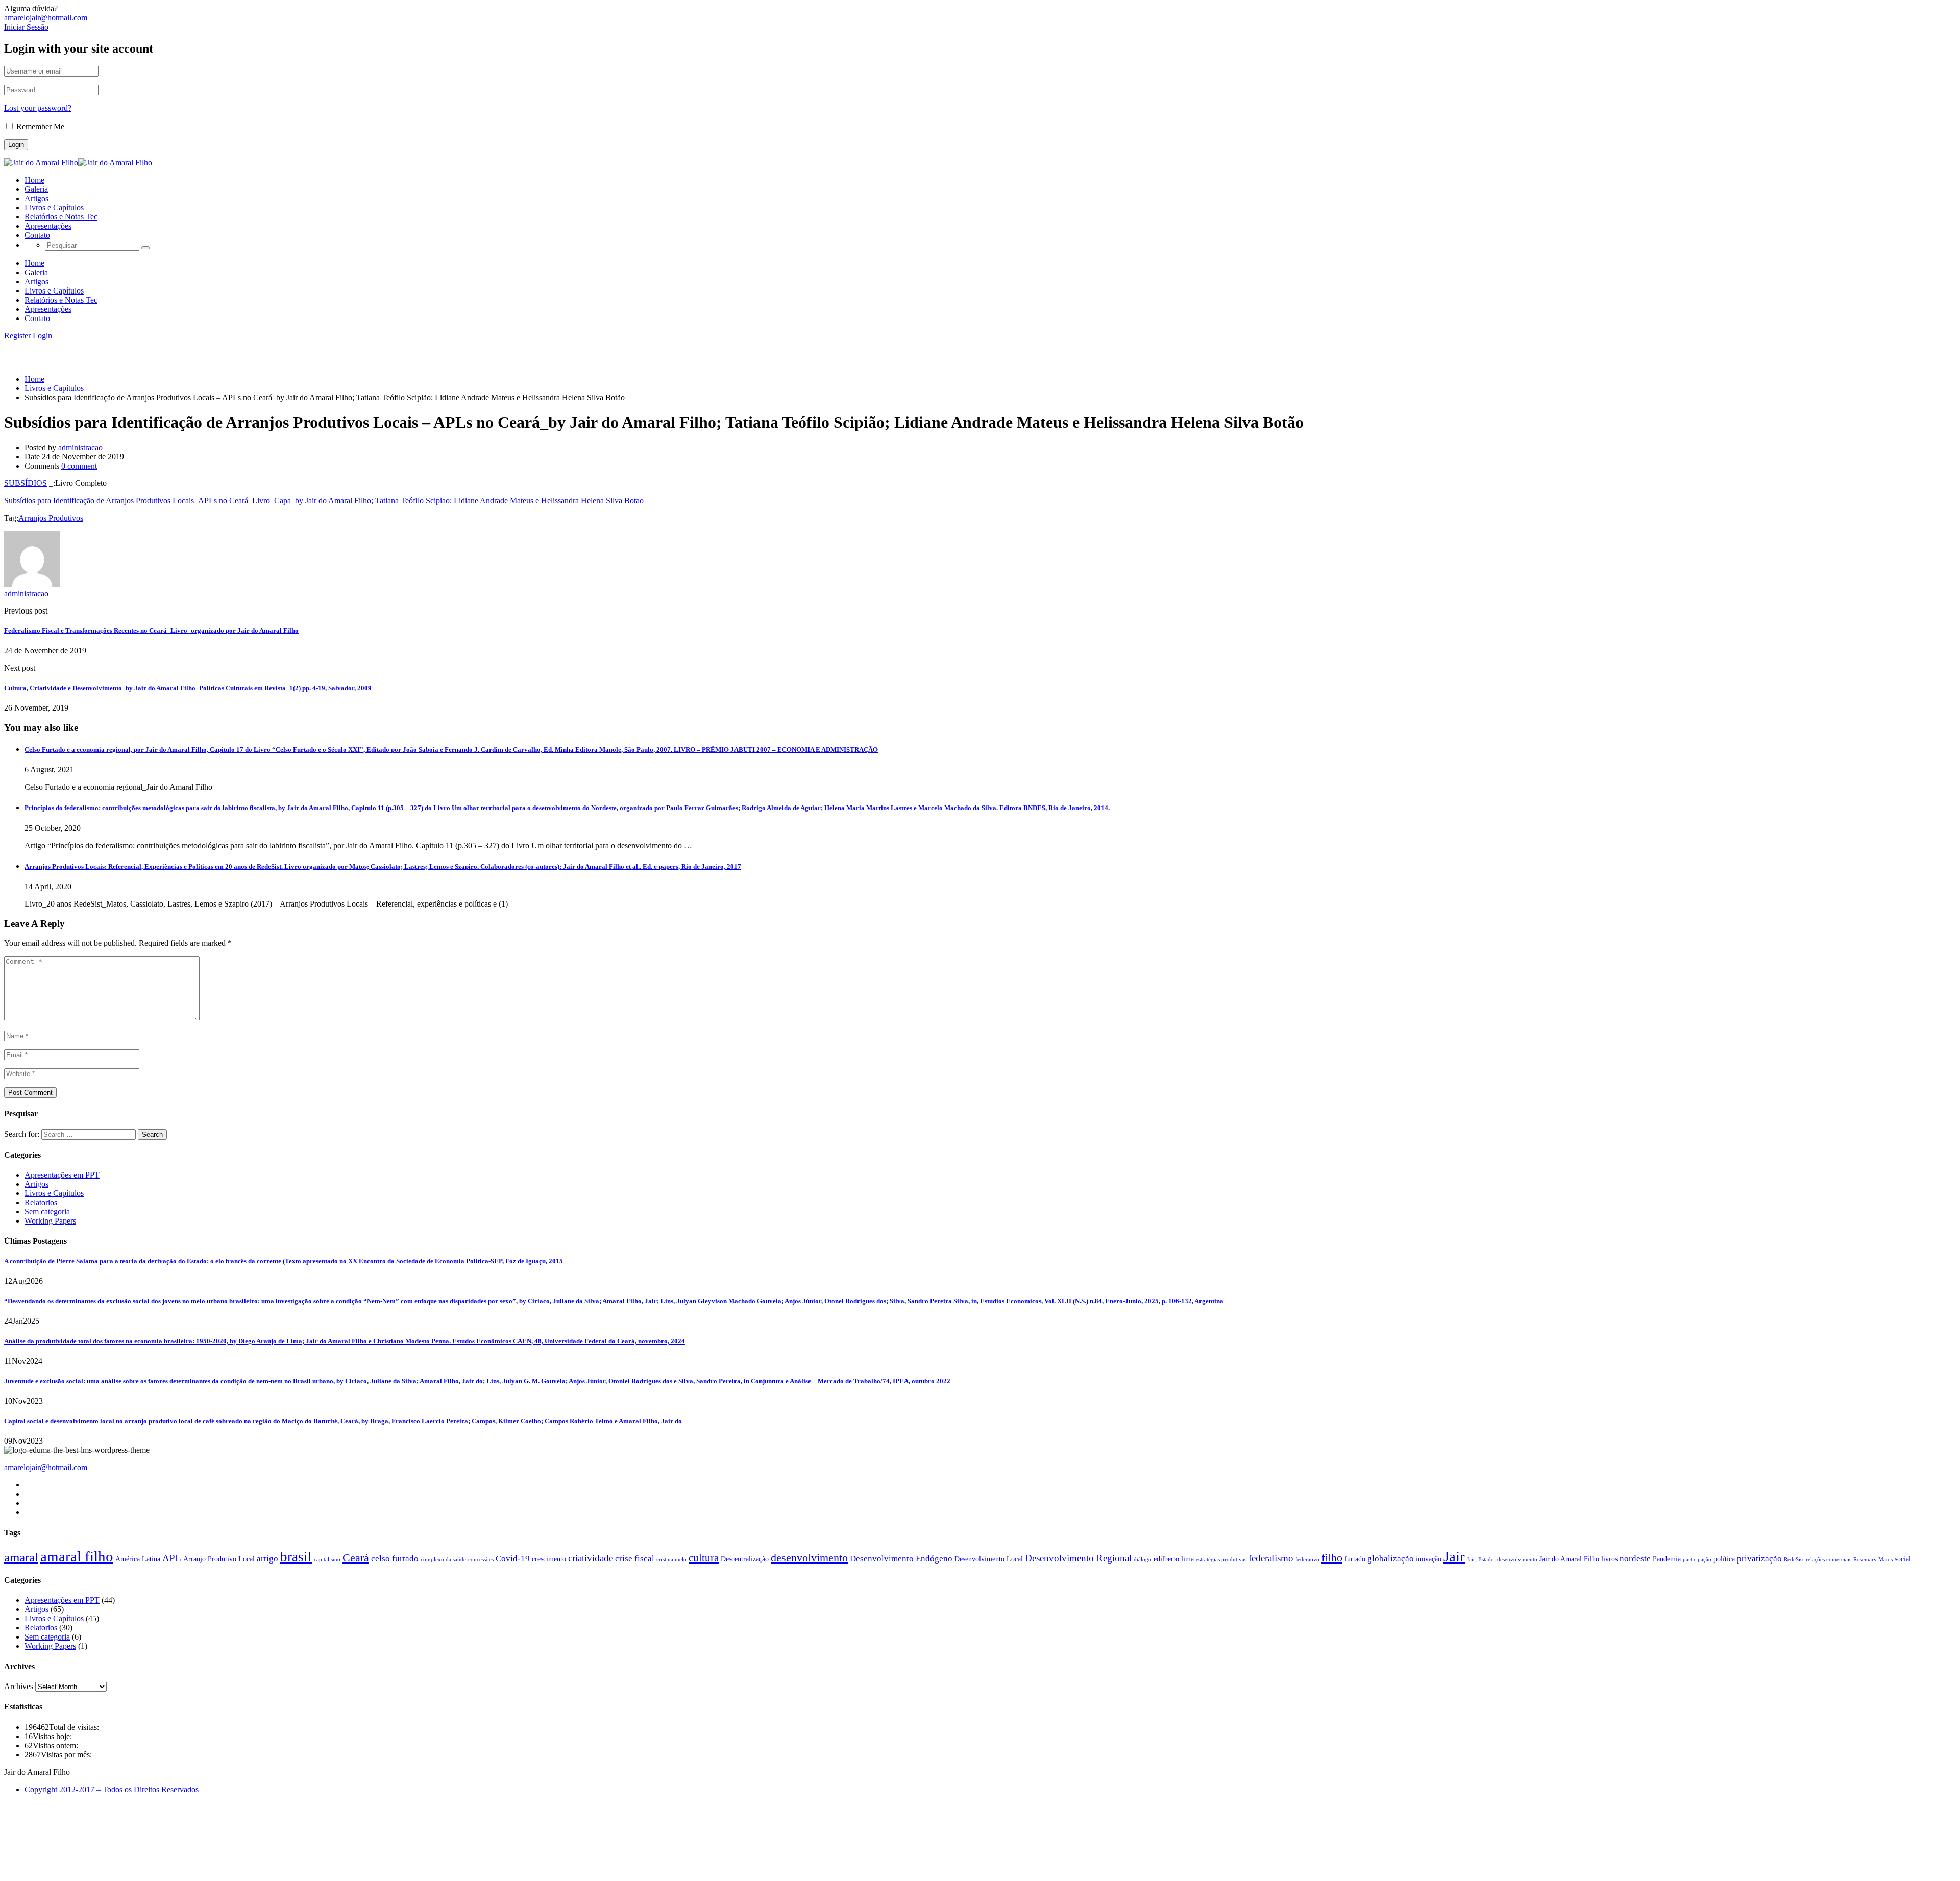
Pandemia (1667, 1559)
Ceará (356, 1558)
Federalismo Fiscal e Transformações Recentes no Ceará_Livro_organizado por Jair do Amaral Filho (151, 631)
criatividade (591, 1558)
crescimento (549, 1559)
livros (1609, 1559)
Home (34, 180)
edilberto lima (1174, 1559)
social (1903, 1559)
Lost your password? (38, 108)
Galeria (36, 189)
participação (1697, 1560)
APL (172, 1558)
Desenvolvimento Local (989, 1559)
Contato (37, 235)
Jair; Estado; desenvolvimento (1502, 1560)
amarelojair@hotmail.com (46, 18)
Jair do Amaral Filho (1569, 1559)
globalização (1391, 1559)
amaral (21, 1557)
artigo (267, 1559)
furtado (1355, 1559)
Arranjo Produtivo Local (219, 1559)
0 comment (79, 466)
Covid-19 (513, 1559)
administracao (80, 447)
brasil (296, 1557)
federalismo (1271, 1558)
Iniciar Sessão (26, 27)
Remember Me (39, 126)
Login (42, 336)
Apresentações (48, 226)
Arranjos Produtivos (51, 518)
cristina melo (671, 1560)
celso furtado (395, 1559)
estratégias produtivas (1221, 1560)
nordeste (1635, 1559)
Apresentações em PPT (62, 1175)
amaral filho (77, 1556)
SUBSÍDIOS (26, 483)
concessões (481, 1560)
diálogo (1143, 1560)
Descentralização (745, 1559)
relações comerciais (1829, 1560)
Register (17, 336)
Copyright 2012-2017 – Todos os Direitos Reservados (112, 1789)
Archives (19, 1686)
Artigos (36, 198)
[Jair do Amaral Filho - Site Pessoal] (41, 163)
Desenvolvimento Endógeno (901, 1559)
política (1724, 1559)
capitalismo (327, 1560)
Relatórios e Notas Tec (61, 217)
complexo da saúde (443, 1560)
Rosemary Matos (1873, 1560)
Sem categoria (47, 1212)
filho (1332, 1558)
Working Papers (50, 1221)
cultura (704, 1558)
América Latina (138, 1559)
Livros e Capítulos (54, 207)
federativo (1307, 1560)
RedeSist (1794, 1560)
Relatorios (41, 1202)
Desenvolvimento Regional (1078, 1558)
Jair (1454, 1556)
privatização (1759, 1559)
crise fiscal (635, 1559)
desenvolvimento (809, 1558)
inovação (1429, 1559)
